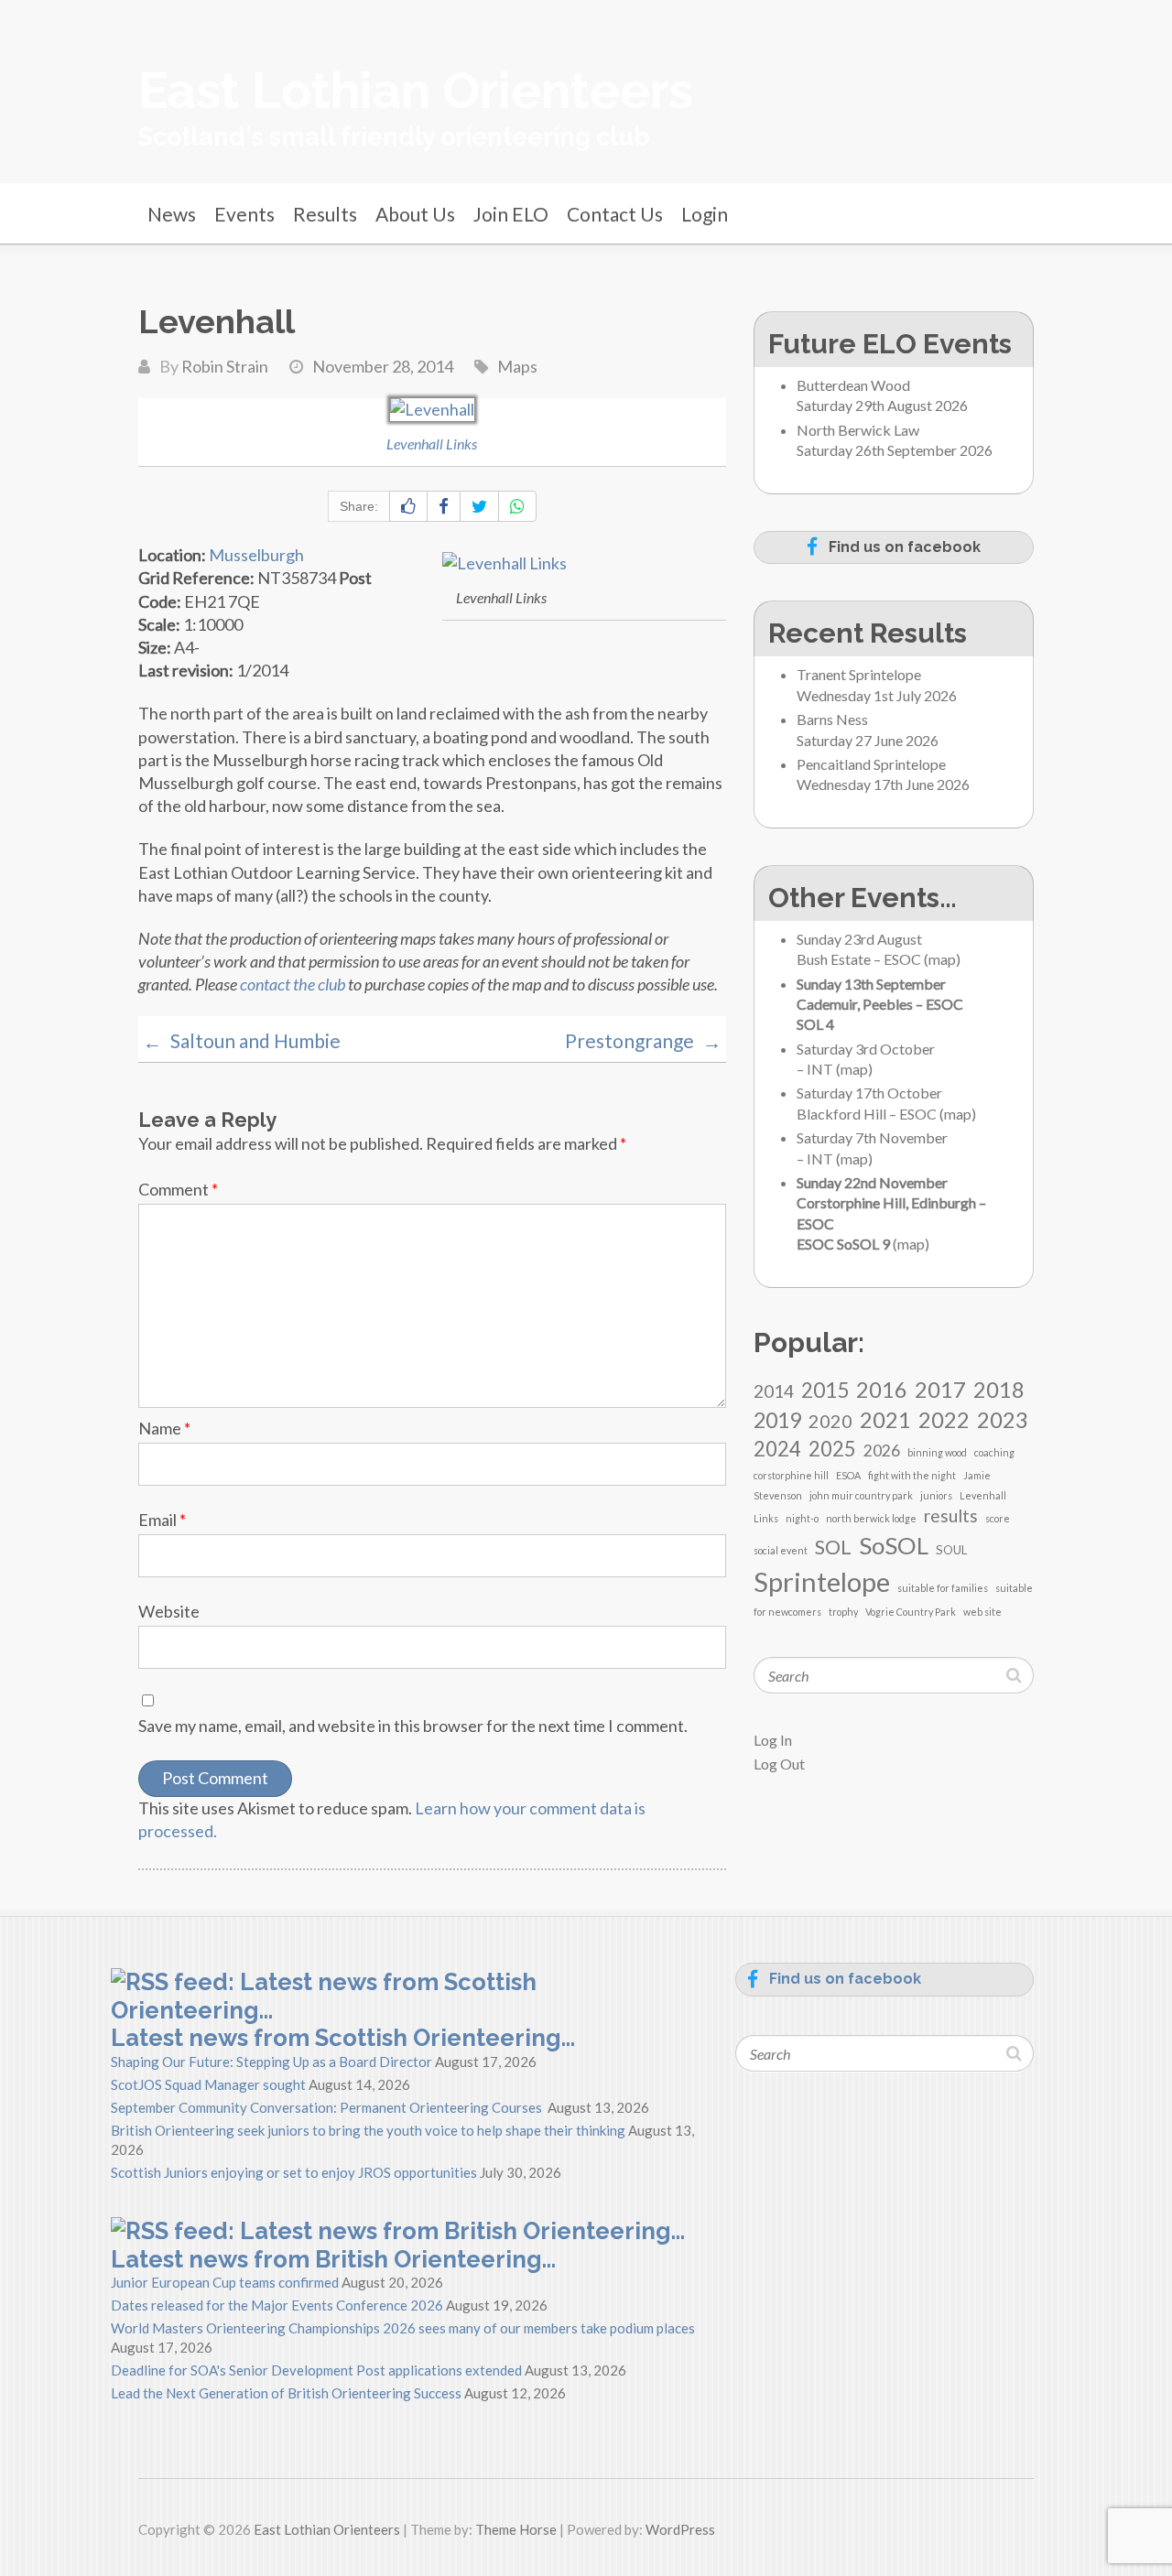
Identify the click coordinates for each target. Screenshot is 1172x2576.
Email (162, 1520)
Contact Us (615, 214)
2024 (777, 1449)
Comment (178, 1189)
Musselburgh (256, 555)
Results (325, 214)
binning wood (937, 1452)
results (951, 1515)
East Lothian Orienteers (416, 91)
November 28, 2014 (383, 366)
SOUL (951, 1550)
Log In (773, 1740)
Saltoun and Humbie (242, 1041)
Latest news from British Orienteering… (333, 2259)
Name (164, 1428)
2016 (882, 1390)
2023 (1003, 1419)
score (998, 1518)
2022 (944, 1419)
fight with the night (912, 1475)
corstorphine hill (791, 1475)
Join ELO (511, 214)
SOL (833, 1547)
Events (244, 214)
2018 (999, 1389)
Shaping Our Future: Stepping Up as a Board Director (271, 2062)
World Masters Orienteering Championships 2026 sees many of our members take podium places (403, 2328)
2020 (830, 1421)
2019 (777, 1420)
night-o (802, 1518)
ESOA (848, 1475)
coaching (994, 1452)
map (942, 959)
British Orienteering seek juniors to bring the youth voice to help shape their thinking (368, 2130)
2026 (882, 1450)
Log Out (779, 1764)
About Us (415, 214)
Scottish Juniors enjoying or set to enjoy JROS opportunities (294, 2172)
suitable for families (943, 1588)
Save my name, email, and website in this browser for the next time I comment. (413, 1726)
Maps (517, 366)
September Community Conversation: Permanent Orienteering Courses (328, 2107)
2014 (774, 1391)
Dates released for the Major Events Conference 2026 (277, 2305)
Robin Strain (225, 366)
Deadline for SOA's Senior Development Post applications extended (316, 2370)
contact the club (293, 984)
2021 (885, 1419)
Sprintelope (822, 1581)
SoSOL (894, 1545)
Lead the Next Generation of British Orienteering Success (286, 2393)
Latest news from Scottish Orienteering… (343, 2038)
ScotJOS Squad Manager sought (208, 2084)
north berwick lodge (871, 1518)
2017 (940, 1389)
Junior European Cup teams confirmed (225, 2282)
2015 (825, 1390)
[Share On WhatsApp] (517, 506)
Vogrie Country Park (911, 1612)
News (172, 214)
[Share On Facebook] (444, 506)
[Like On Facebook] (408, 506)
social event (781, 1550)
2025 (832, 1449)
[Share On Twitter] (479, 506)
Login (705, 214)
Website (169, 1611)
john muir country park (861, 1495)
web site (982, 1612)
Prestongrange (643, 1041)
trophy (843, 1612)
